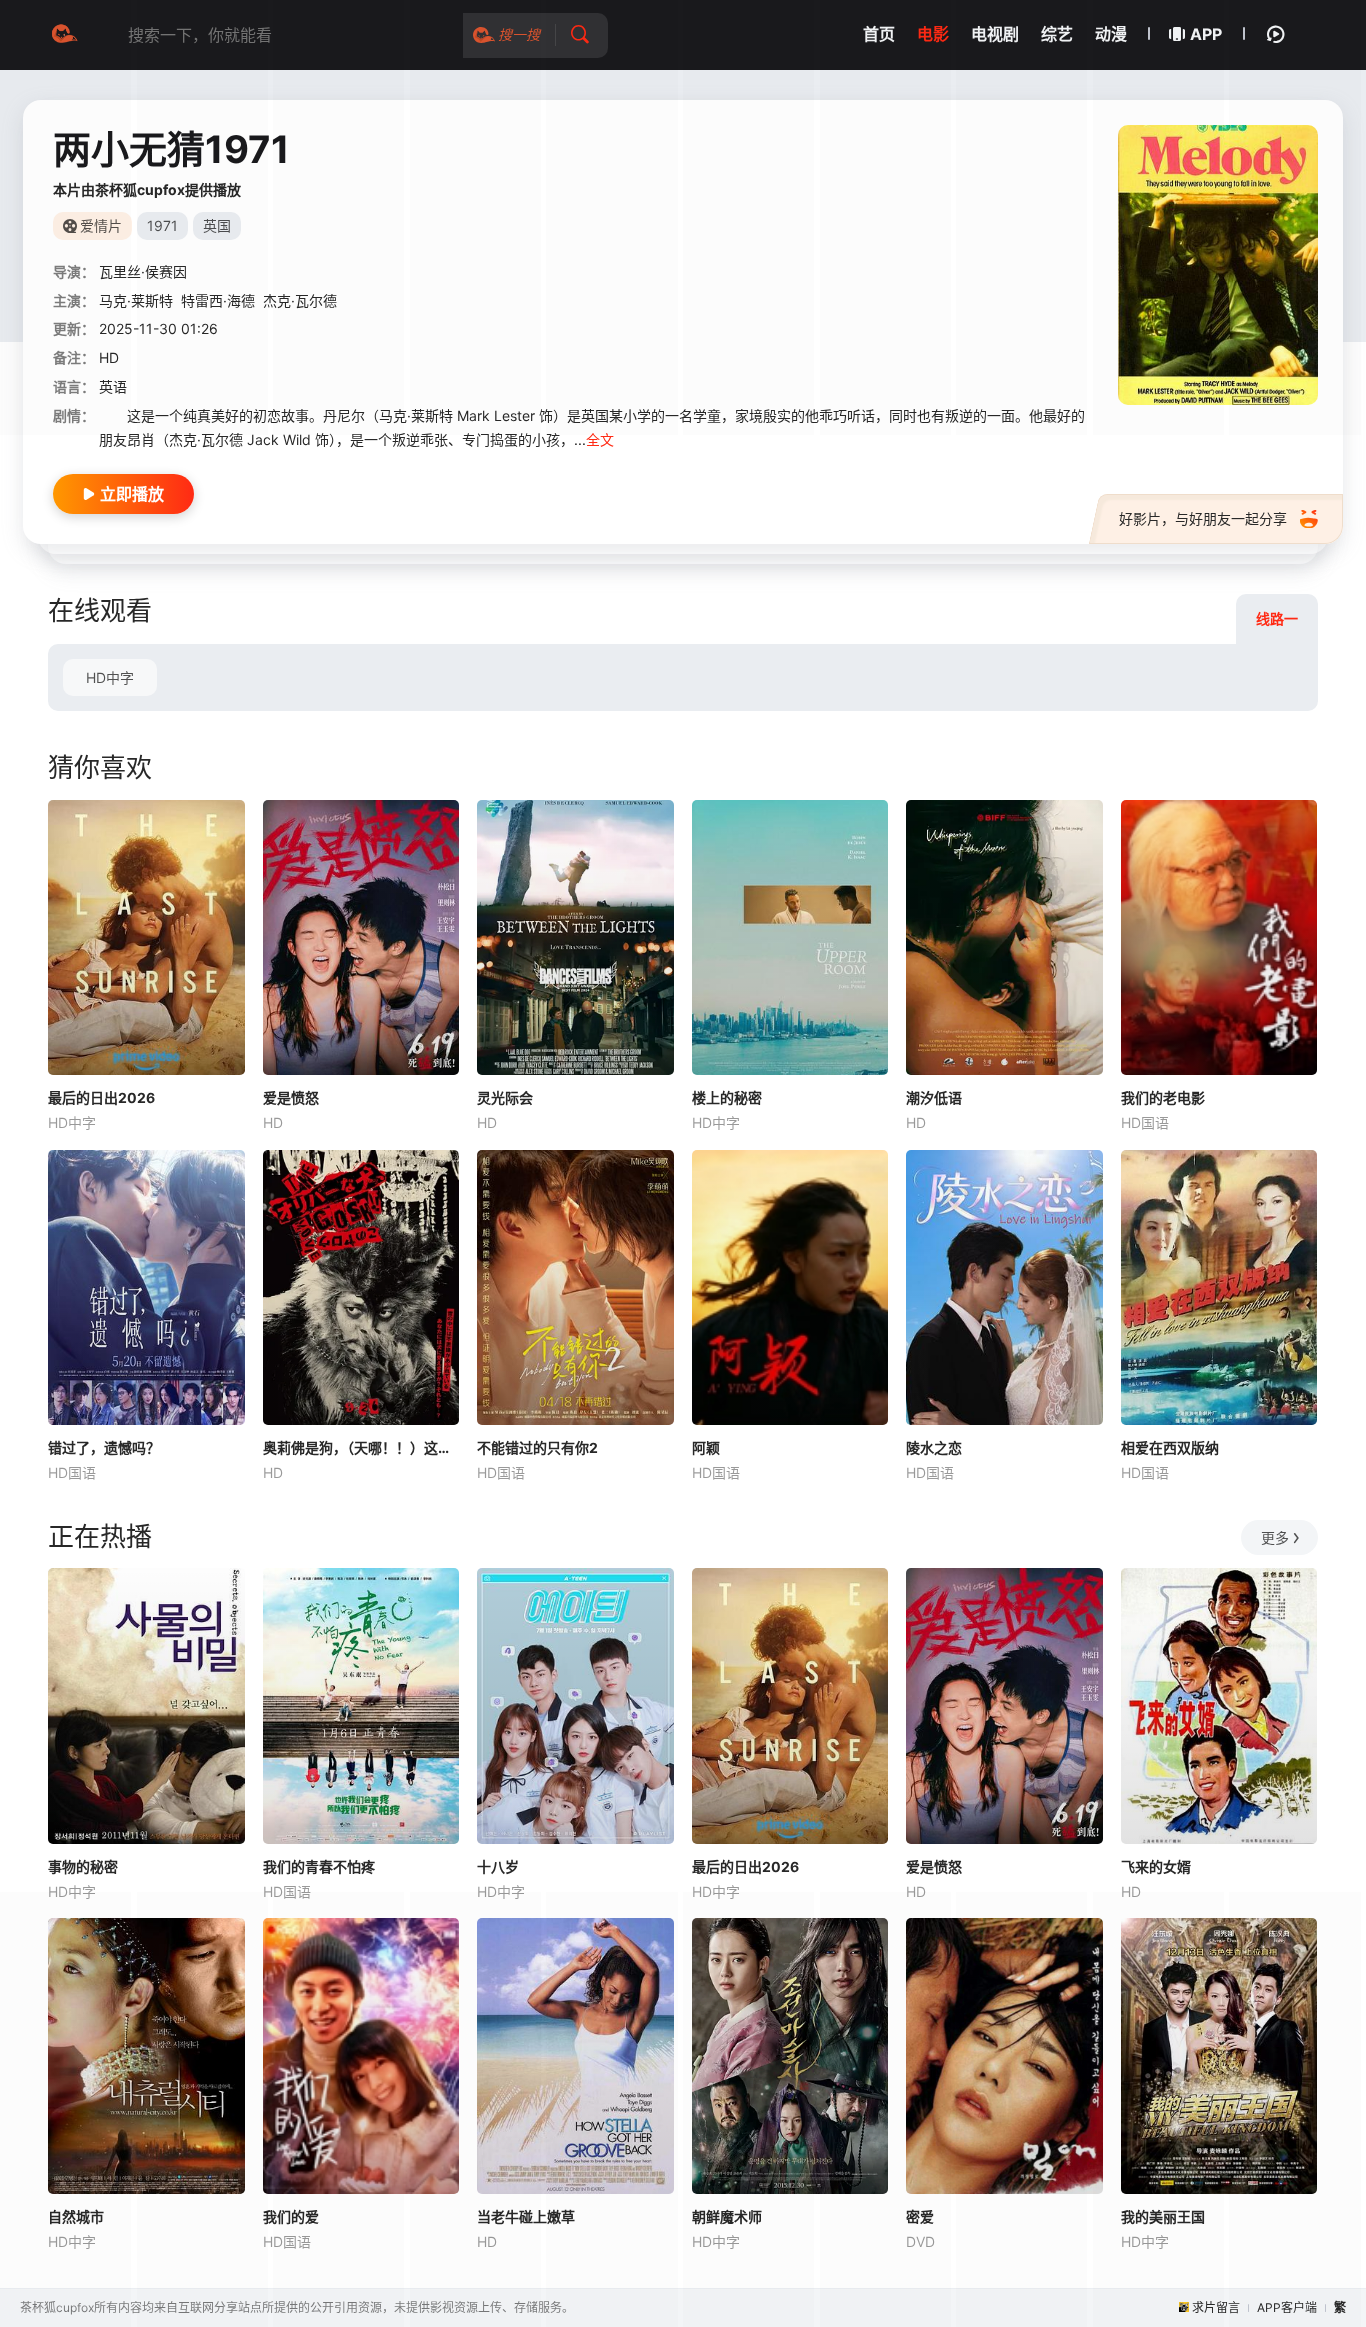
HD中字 (110, 677)
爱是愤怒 (291, 1097)
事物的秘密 (83, 1866)
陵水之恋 (934, 1447)
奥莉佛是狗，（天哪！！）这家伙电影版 (361, 1447)
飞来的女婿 (1156, 1866)
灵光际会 (505, 1097)
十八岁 (498, 1866)
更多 (1275, 1537)
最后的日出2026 (101, 1097)
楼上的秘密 (727, 1097)
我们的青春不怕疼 (319, 1866)
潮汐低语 (934, 1097)
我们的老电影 (1163, 1097)
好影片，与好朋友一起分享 (1203, 518)
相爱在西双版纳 (1170, 1447)
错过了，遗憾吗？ (104, 1447)
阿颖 (706, 1447)
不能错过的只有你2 (537, 1447)
